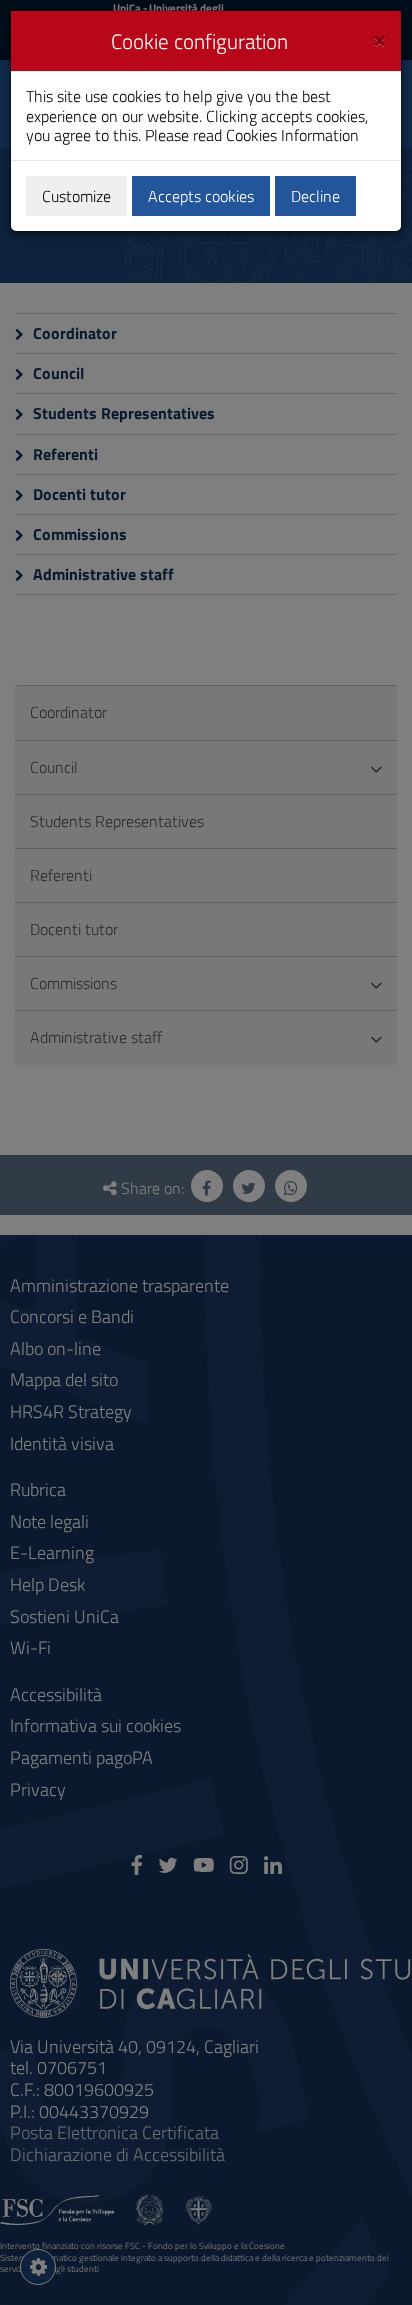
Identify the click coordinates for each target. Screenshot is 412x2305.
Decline (315, 196)
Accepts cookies (201, 196)
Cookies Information (292, 135)
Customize (76, 196)
